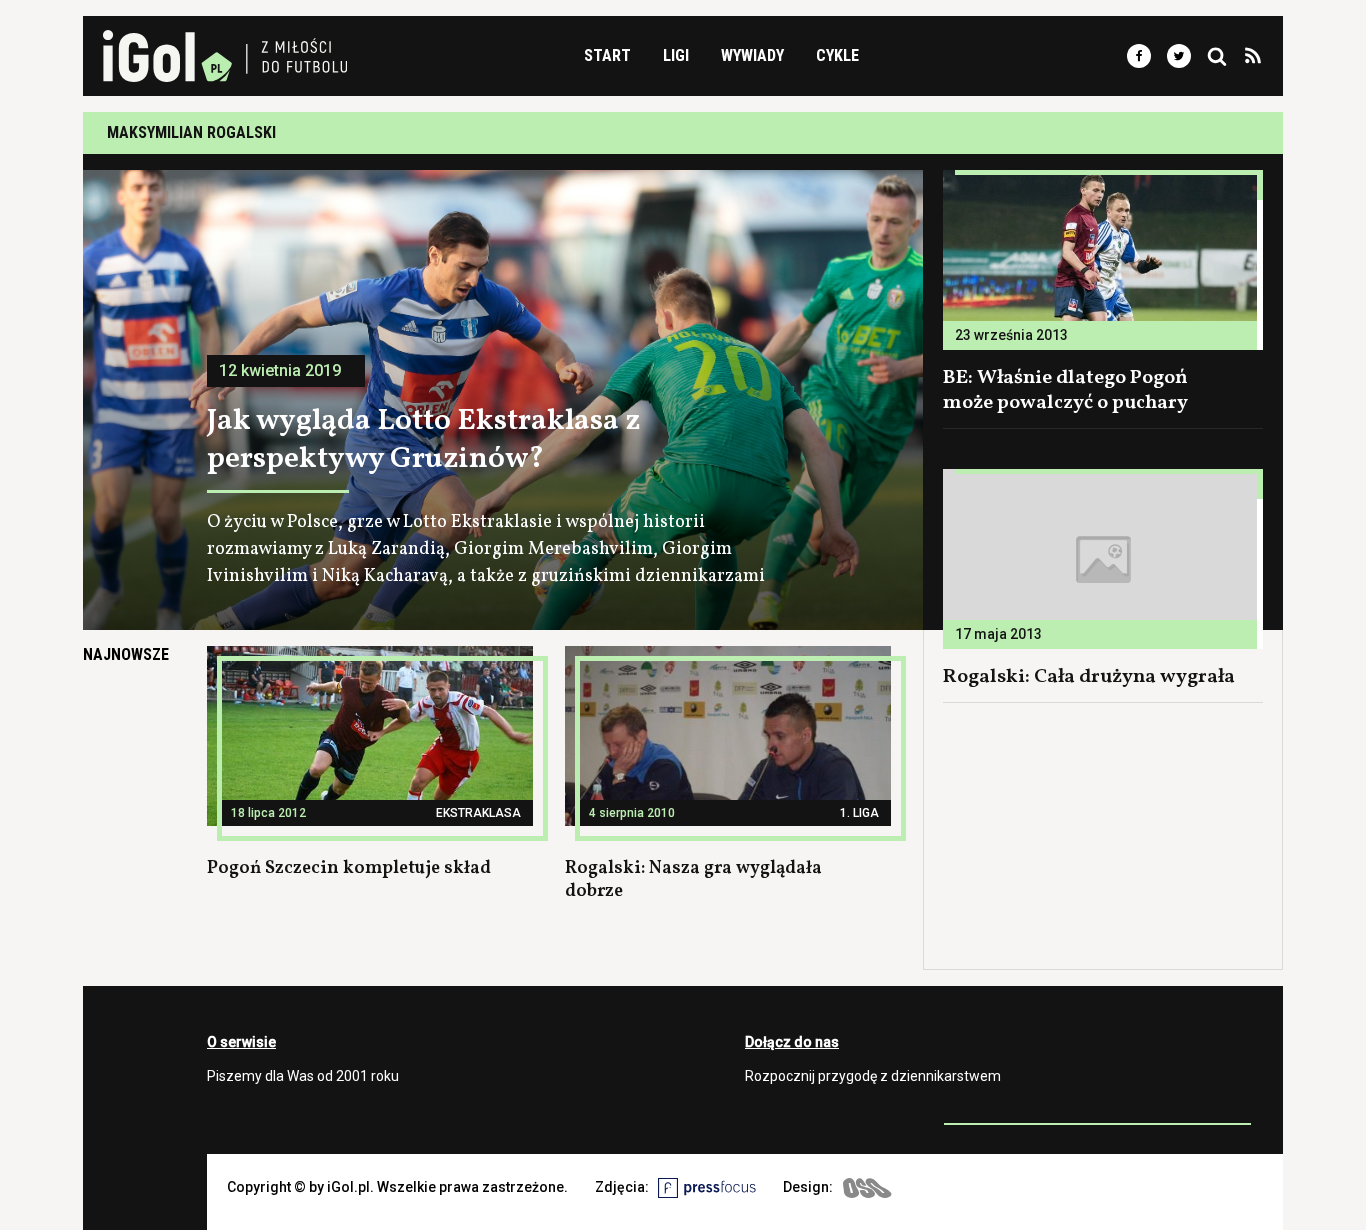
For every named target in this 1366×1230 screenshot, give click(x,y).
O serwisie (241, 1042)
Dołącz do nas (792, 1042)
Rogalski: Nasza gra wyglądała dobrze (693, 880)
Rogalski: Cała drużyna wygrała (1089, 677)
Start (607, 55)
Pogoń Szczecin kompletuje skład (349, 868)
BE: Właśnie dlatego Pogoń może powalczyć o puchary (1065, 390)
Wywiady (752, 55)
